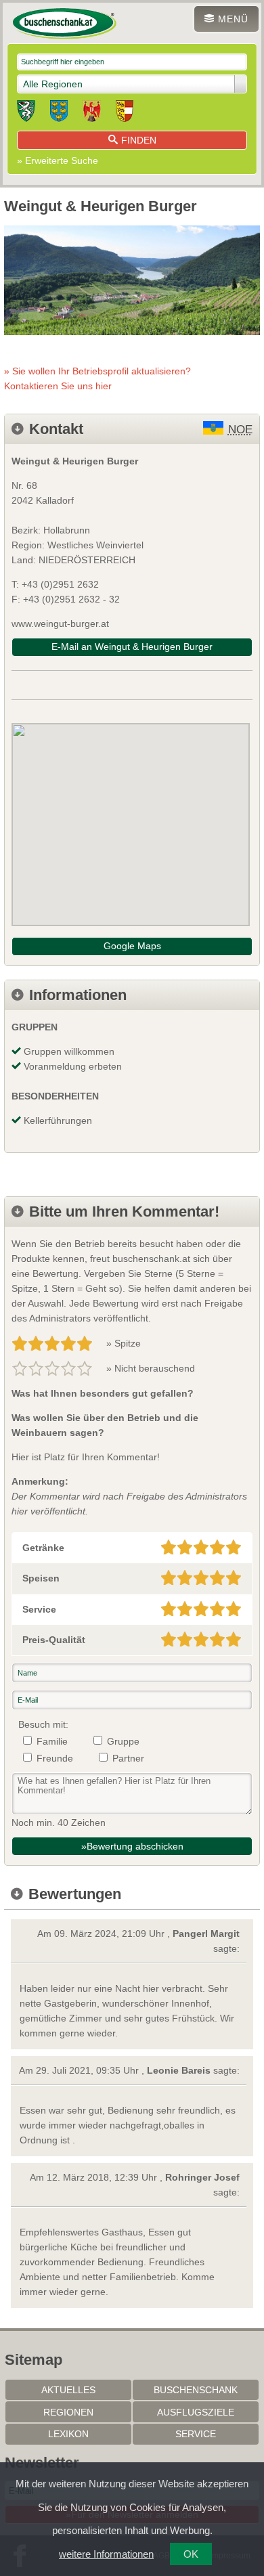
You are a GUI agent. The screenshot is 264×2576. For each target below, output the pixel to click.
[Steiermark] (26, 113)
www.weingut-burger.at (60, 624)
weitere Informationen (106, 2554)
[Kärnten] (125, 113)
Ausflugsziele (196, 2412)
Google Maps (132, 946)
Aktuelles (68, 2390)
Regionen (68, 2412)
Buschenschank (196, 2390)
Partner (128, 1758)
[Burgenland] (92, 113)
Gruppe (123, 1741)
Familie (52, 1741)
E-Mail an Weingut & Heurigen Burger (132, 647)
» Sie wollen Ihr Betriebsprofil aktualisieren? (97, 378)
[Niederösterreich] (59, 113)
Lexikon (68, 2434)
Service (196, 2434)
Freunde (55, 1758)
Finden (139, 140)
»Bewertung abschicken (132, 1846)
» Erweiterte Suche (58, 160)
